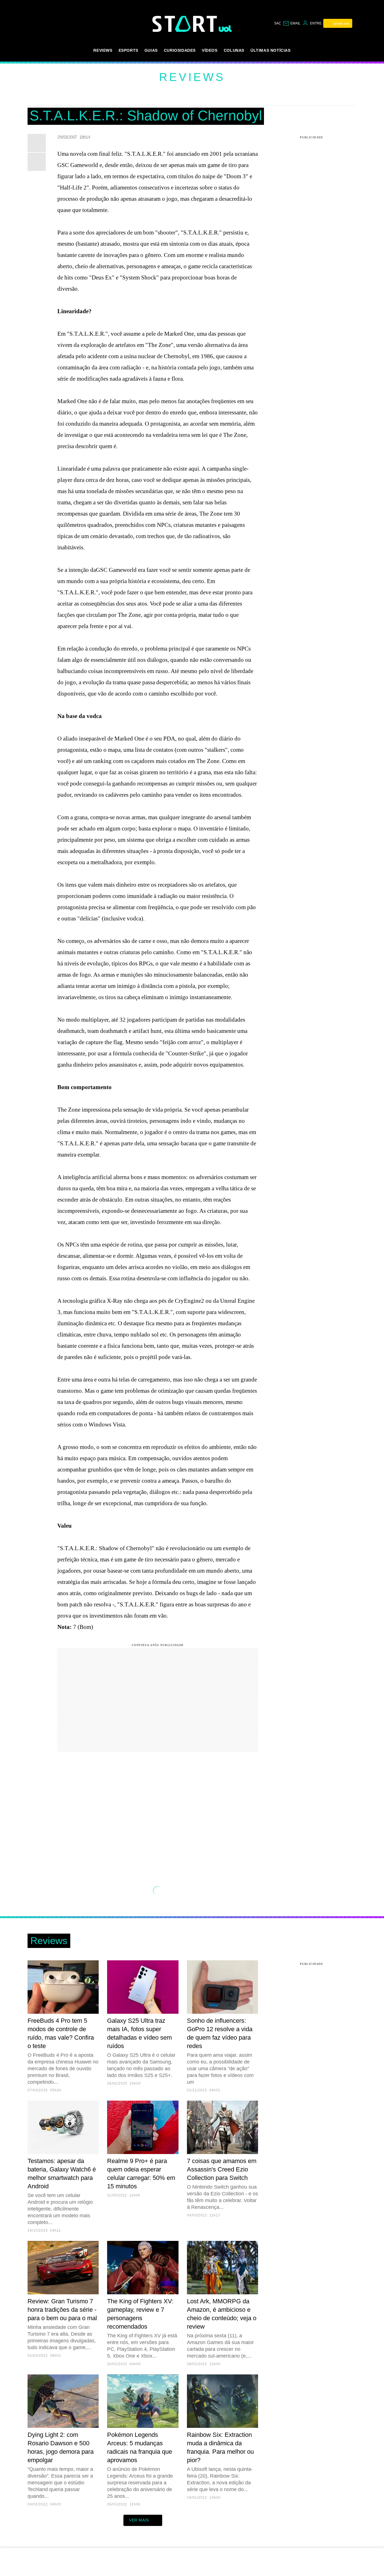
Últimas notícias (271, 50)
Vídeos (210, 50)
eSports (128, 50)
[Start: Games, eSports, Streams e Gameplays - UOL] (186, 24)
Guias (151, 50)
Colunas (234, 50)
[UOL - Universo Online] (225, 29)
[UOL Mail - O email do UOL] (292, 23)
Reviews (103, 50)
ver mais (139, 2520)
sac (278, 23)
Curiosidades (180, 50)
